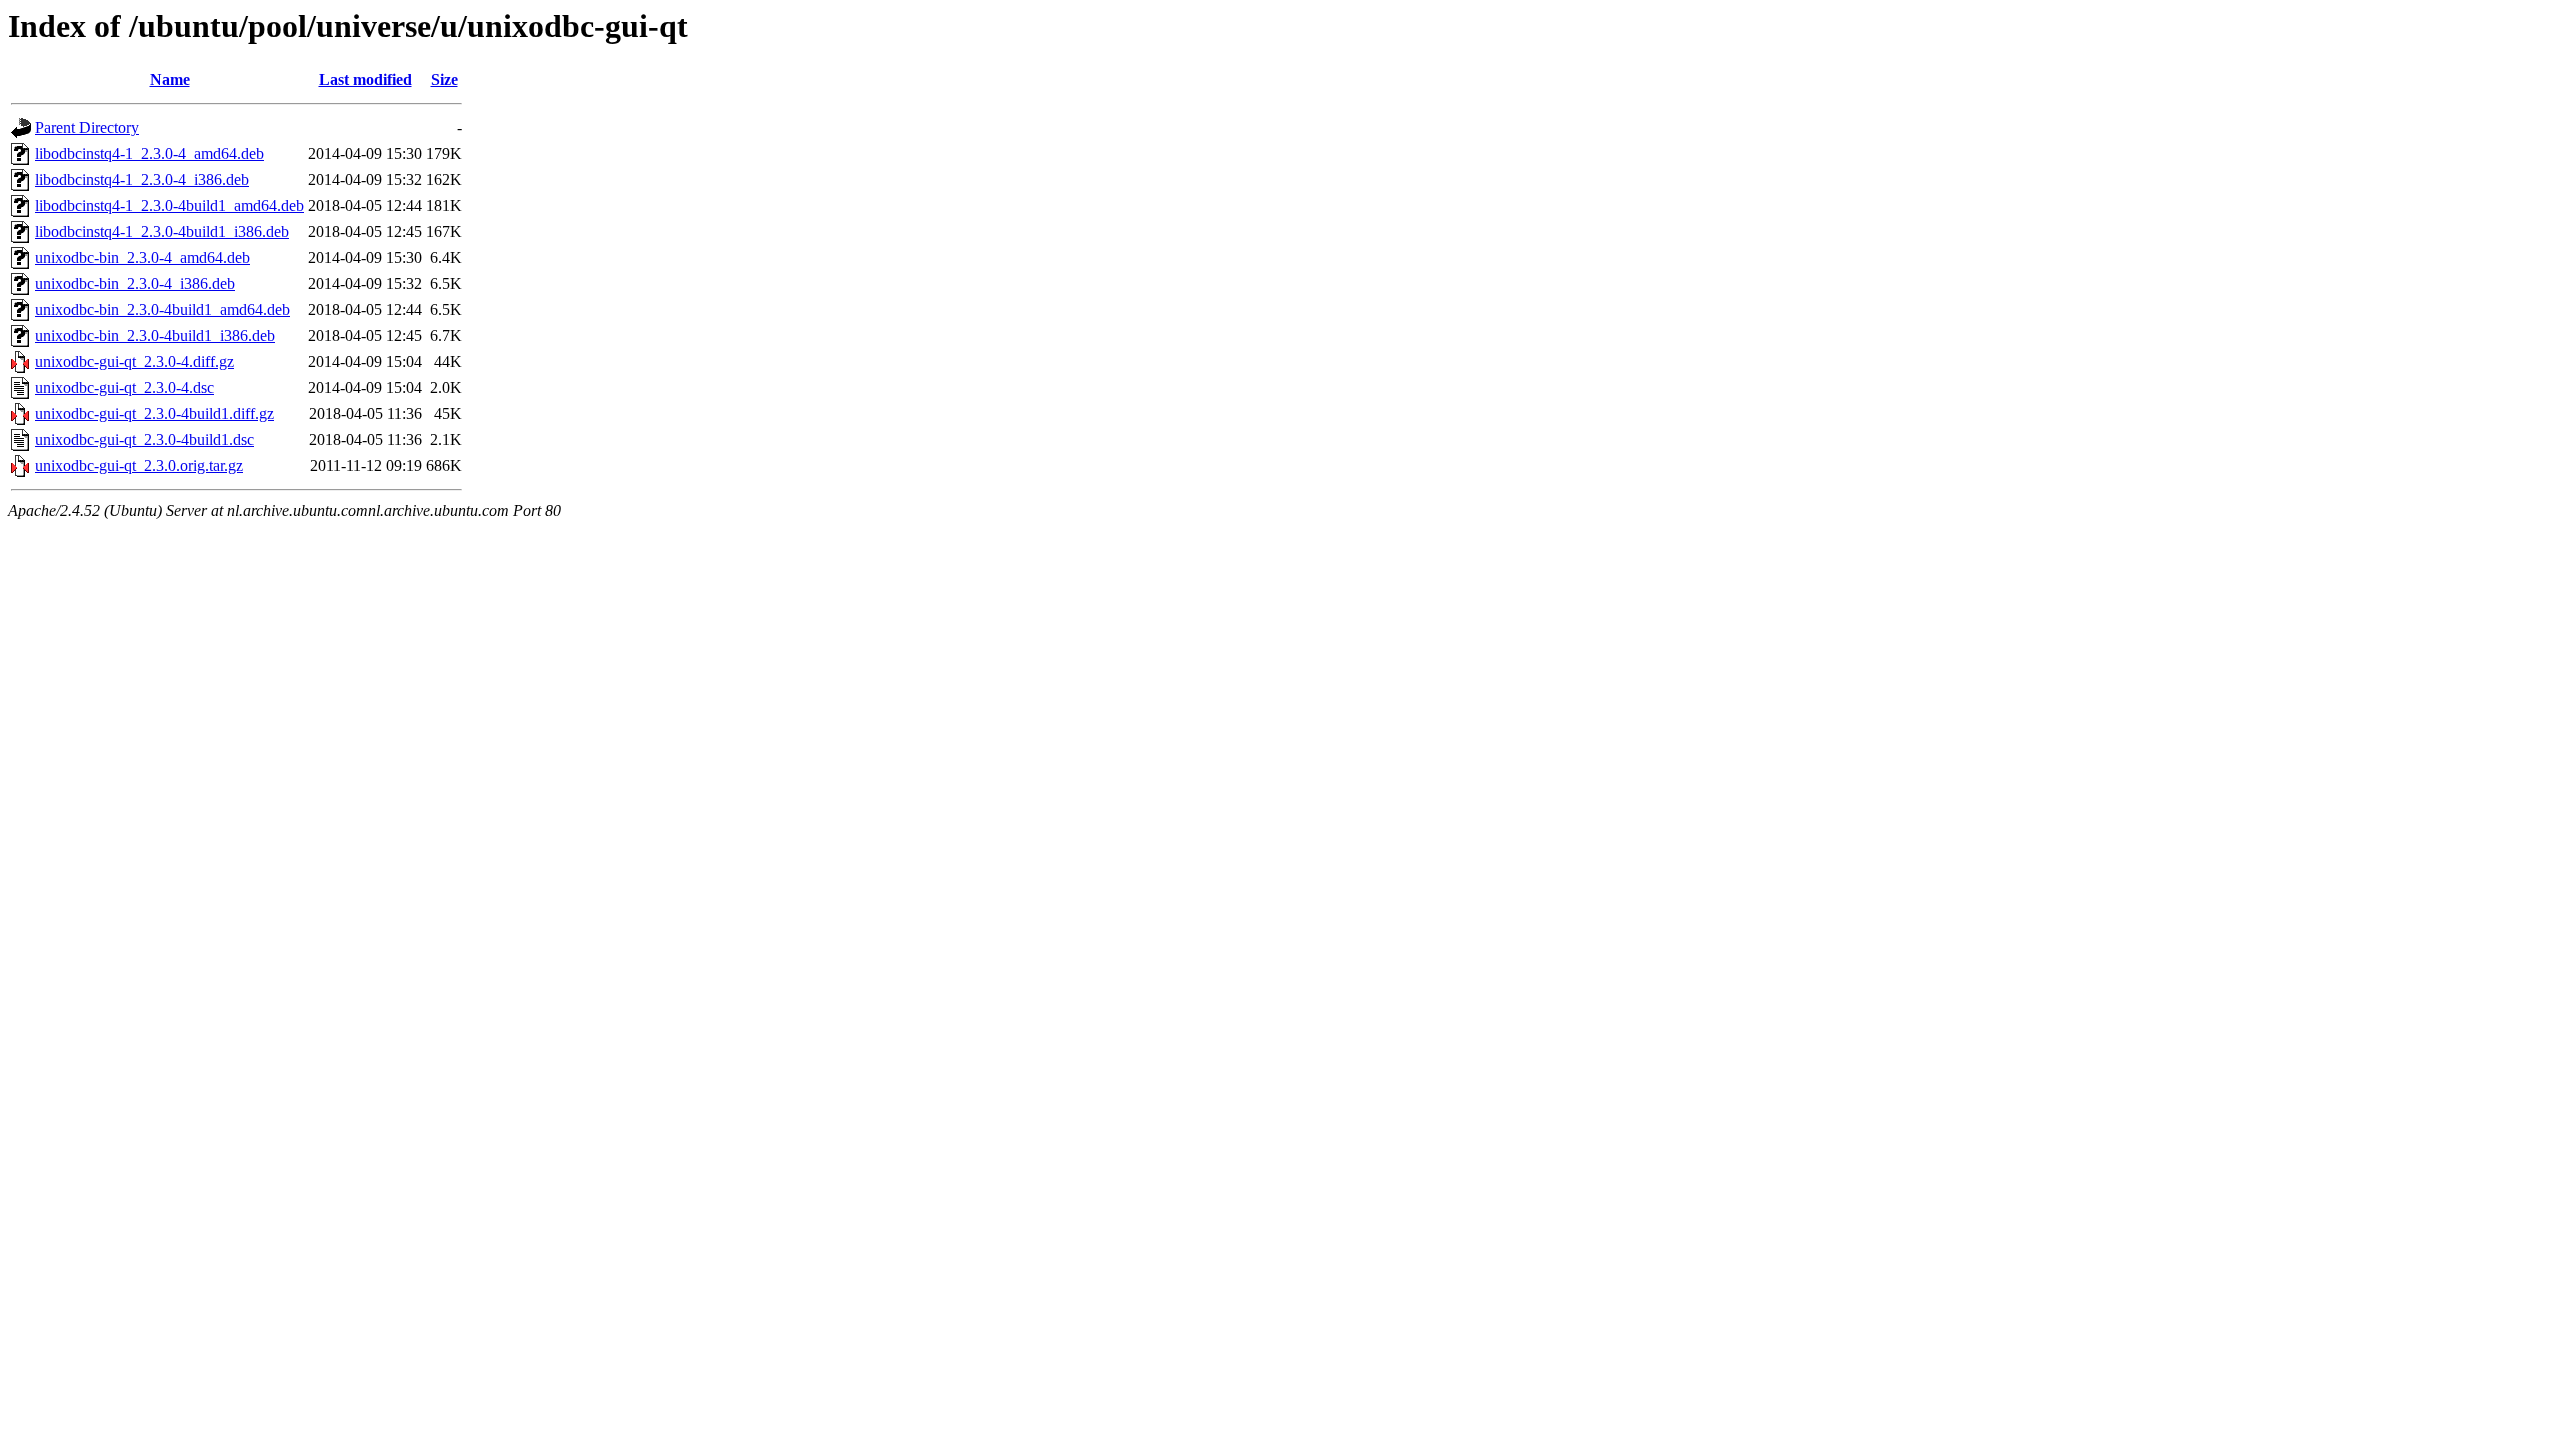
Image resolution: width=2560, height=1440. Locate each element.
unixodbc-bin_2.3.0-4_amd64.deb (142, 257)
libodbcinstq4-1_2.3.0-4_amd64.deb (149, 153)
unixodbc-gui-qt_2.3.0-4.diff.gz (134, 361)
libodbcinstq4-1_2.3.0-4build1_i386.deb (162, 231)
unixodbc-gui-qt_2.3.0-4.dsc (124, 387)
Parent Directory (87, 127)
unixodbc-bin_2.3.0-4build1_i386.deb (155, 335)
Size (444, 79)
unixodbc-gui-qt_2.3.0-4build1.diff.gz (154, 413)
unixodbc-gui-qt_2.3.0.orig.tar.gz (139, 465)
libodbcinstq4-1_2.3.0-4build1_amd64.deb (169, 205)
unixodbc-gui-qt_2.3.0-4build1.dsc (144, 439)
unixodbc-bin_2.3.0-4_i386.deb (135, 283)
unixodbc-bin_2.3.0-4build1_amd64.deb (162, 309)
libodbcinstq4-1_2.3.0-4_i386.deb (142, 179)
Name (170, 79)
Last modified (365, 79)
